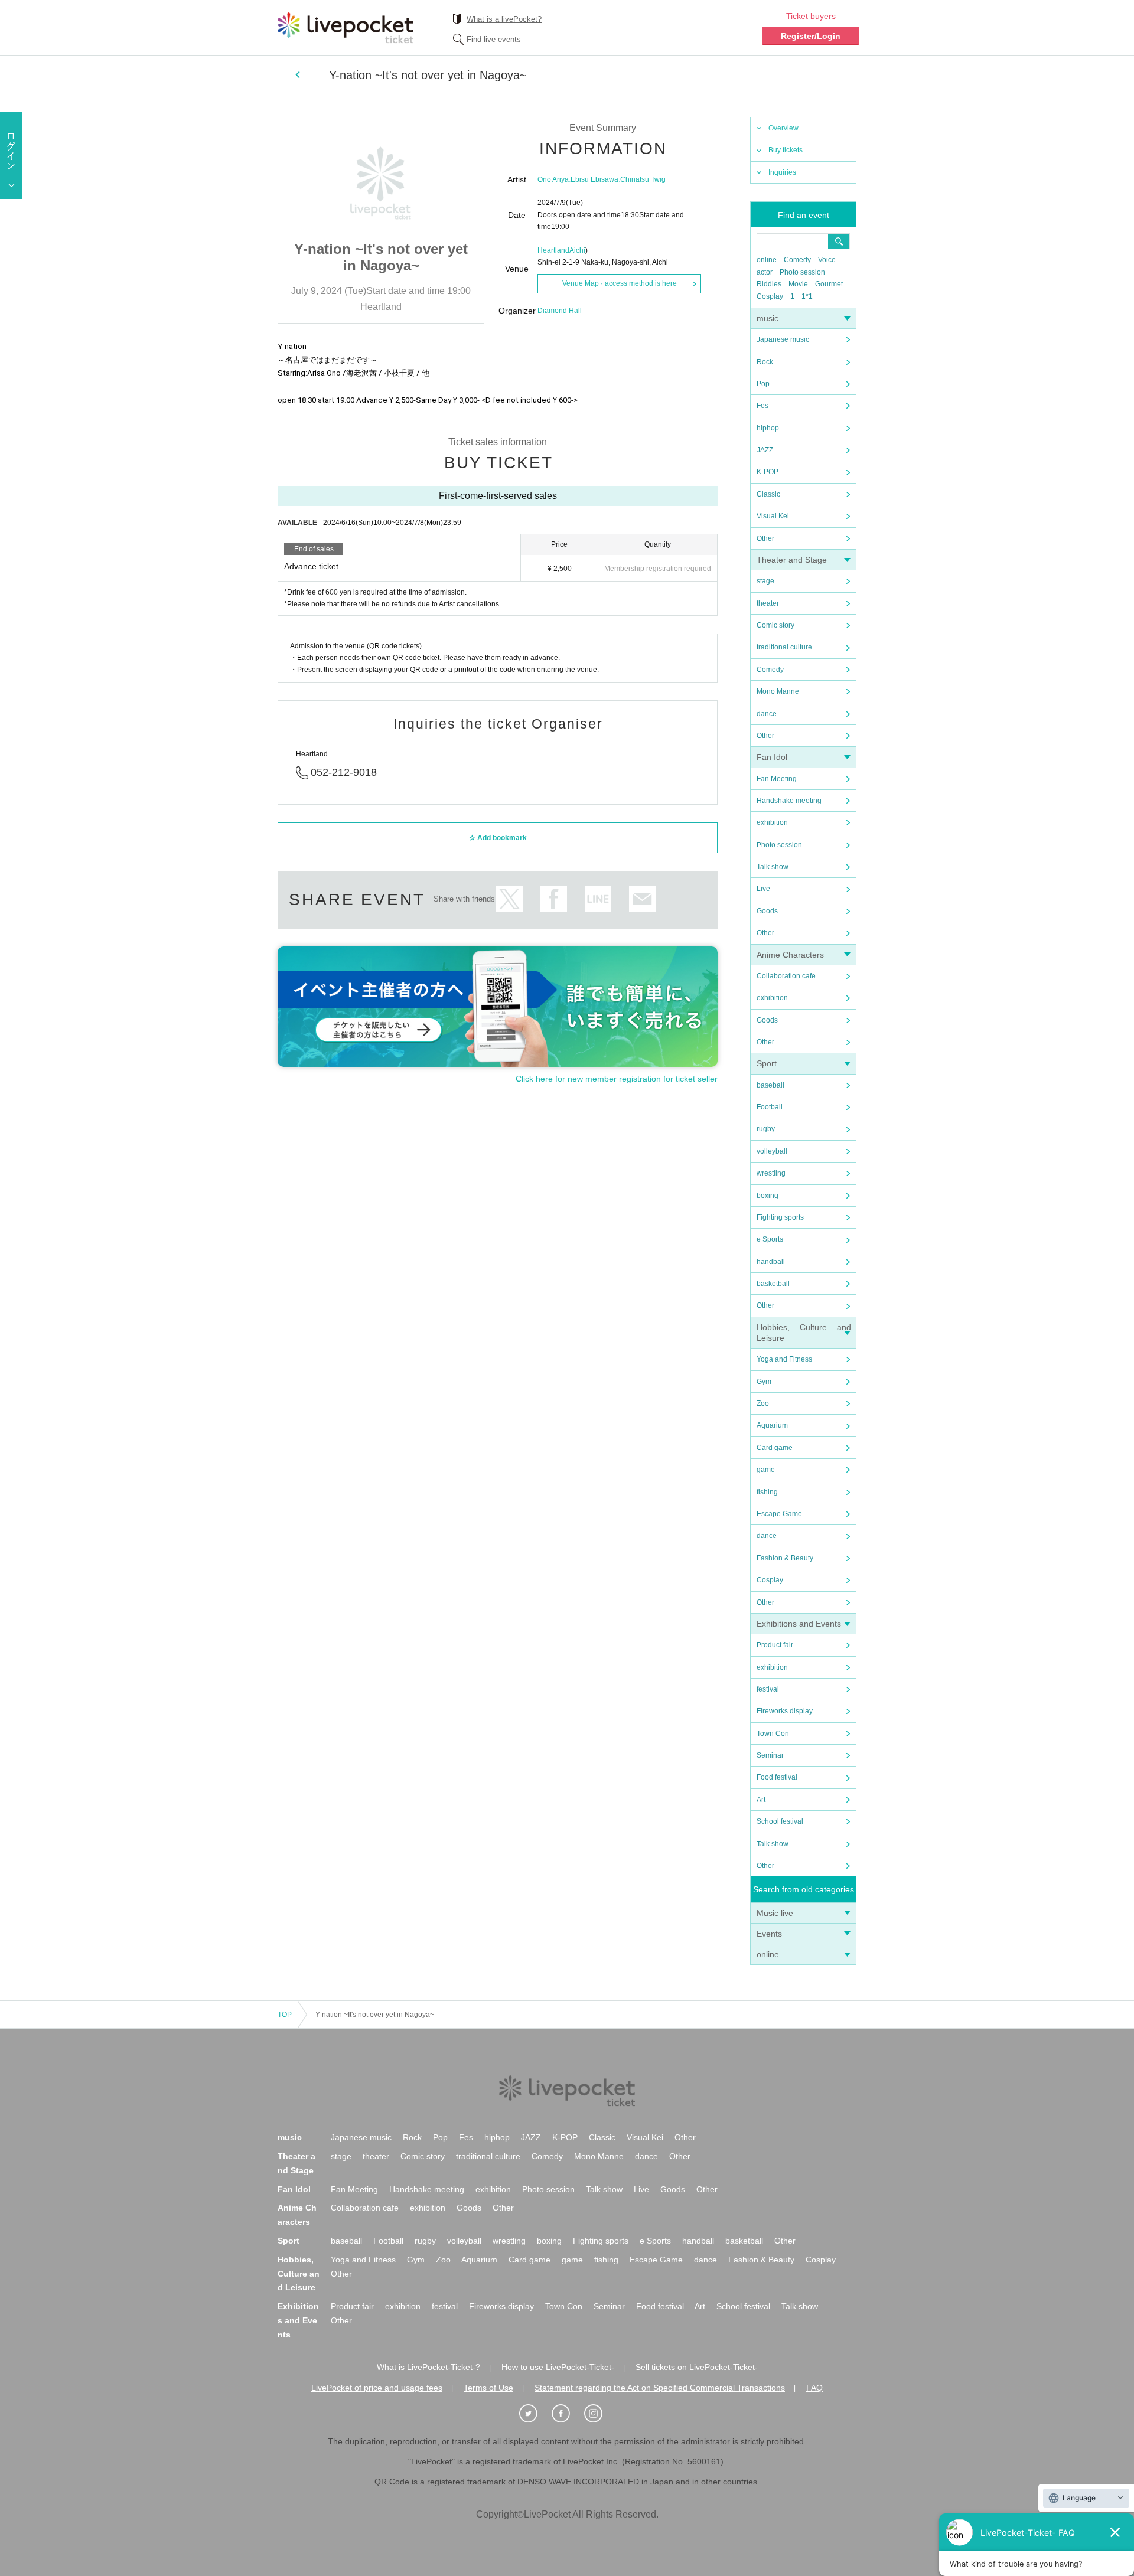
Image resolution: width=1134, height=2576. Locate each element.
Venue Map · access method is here (620, 283)
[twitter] (535, 2414)
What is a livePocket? (504, 19)
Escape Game (779, 1514)
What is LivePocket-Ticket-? (428, 2367)
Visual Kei (773, 516)
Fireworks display (785, 1711)
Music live (775, 1913)
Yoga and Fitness (784, 1359)
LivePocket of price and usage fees (377, 2388)
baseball (770, 1085)
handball (771, 1262)
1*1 (807, 296)
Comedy (797, 260)
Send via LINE (598, 899)
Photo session (802, 272)
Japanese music (783, 339)
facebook (554, 899)
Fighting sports (780, 1217)
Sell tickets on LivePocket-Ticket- (697, 2367)
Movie (798, 284)
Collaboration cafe (786, 976)
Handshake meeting (789, 801)
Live (763, 889)
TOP (285, 2015)
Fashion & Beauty (785, 1558)
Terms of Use (488, 2388)
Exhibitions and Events (799, 1624)
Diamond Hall (560, 311)
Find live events (494, 39)
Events (769, 1934)
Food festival (777, 1777)
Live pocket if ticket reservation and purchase (346, 28)
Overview (783, 128)
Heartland (553, 250)
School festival (780, 1821)
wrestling (771, 1173)
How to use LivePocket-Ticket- (558, 2367)
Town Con (773, 1733)
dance (767, 714)
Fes (762, 406)
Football (770, 1107)
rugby (766, 1129)
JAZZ (765, 450)
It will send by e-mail (642, 899)
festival (768, 1689)
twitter (509, 899)
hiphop (768, 428)
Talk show (773, 867)
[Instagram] (599, 2414)
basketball (773, 1284)
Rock (765, 362)
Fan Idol (772, 757)
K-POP (768, 472)
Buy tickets (786, 150)
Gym (764, 1382)
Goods (767, 911)
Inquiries (782, 172)
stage (765, 581)
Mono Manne (778, 691)
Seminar (770, 1755)
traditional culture (784, 647)
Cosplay (770, 296)
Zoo (763, 1403)
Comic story (775, 625)
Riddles (769, 284)
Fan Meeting (777, 779)
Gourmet (829, 284)
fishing (767, 1492)
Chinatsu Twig (643, 179)
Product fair (775, 1645)
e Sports (770, 1239)
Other (765, 538)
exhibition (772, 822)
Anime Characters (790, 955)
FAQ (814, 2388)
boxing (768, 1196)
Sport (767, 1063)
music (768, 318)
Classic (768, 494)
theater (768, 603)
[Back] (297, 74)
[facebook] (567, 2414)
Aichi (577, 250)
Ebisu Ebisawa (594, 179)
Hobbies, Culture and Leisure (299, 2274)
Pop (763, 384)
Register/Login (811, 36)
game (766, 1470)
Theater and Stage (792, 560)
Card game (775, 1448)
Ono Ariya (553, 179)
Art (761, 1800)
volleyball (772, 1151)
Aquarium (772, 1425)
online (767, 260)
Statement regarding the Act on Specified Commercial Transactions (660, 2388)
